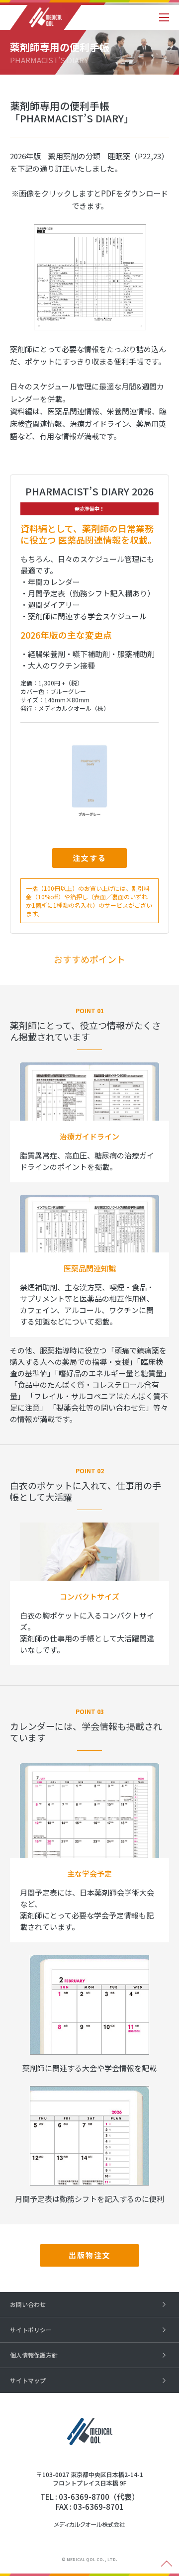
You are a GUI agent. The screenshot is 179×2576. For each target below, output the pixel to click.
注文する (89, 858)
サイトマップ (28, 2380)
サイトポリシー (31, 2330)
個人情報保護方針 (34, 2355)
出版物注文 (90, 2255)
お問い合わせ (28, 2304)
